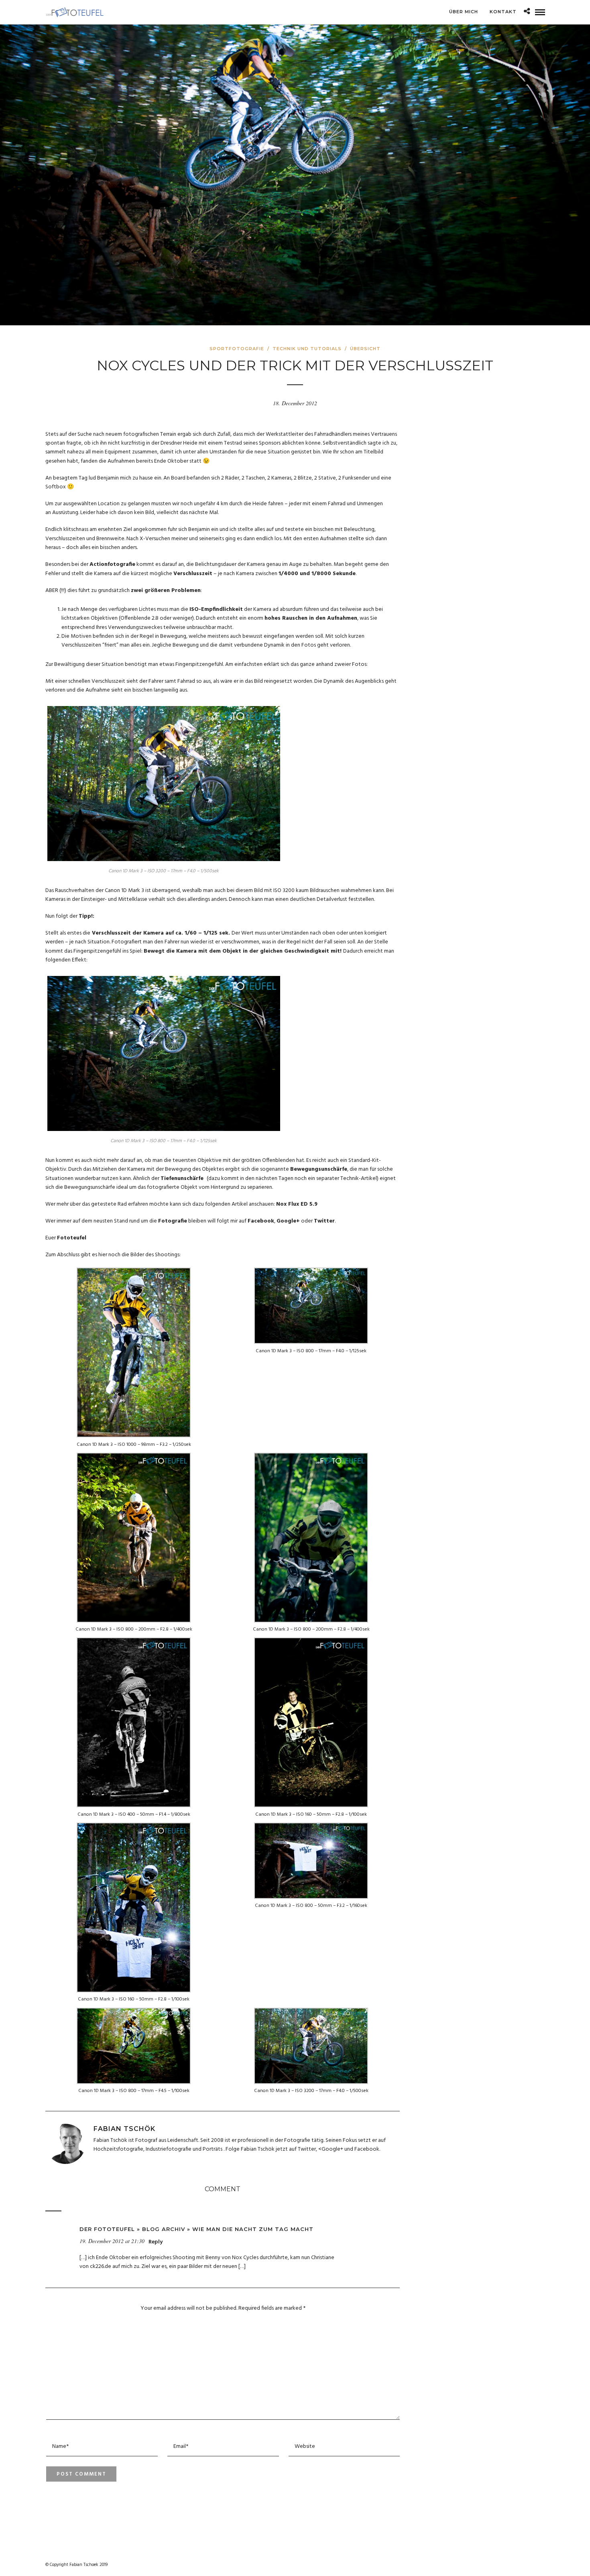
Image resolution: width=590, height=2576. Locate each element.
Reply (156, 2242)
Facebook (261, 1221)
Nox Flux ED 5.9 (297, 1204)
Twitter (324, 1221)
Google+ (288, 1221)
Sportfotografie (237, 349)
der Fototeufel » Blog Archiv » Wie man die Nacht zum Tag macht (196, 2229)
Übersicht (365, 349)
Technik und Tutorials (307, 349)
